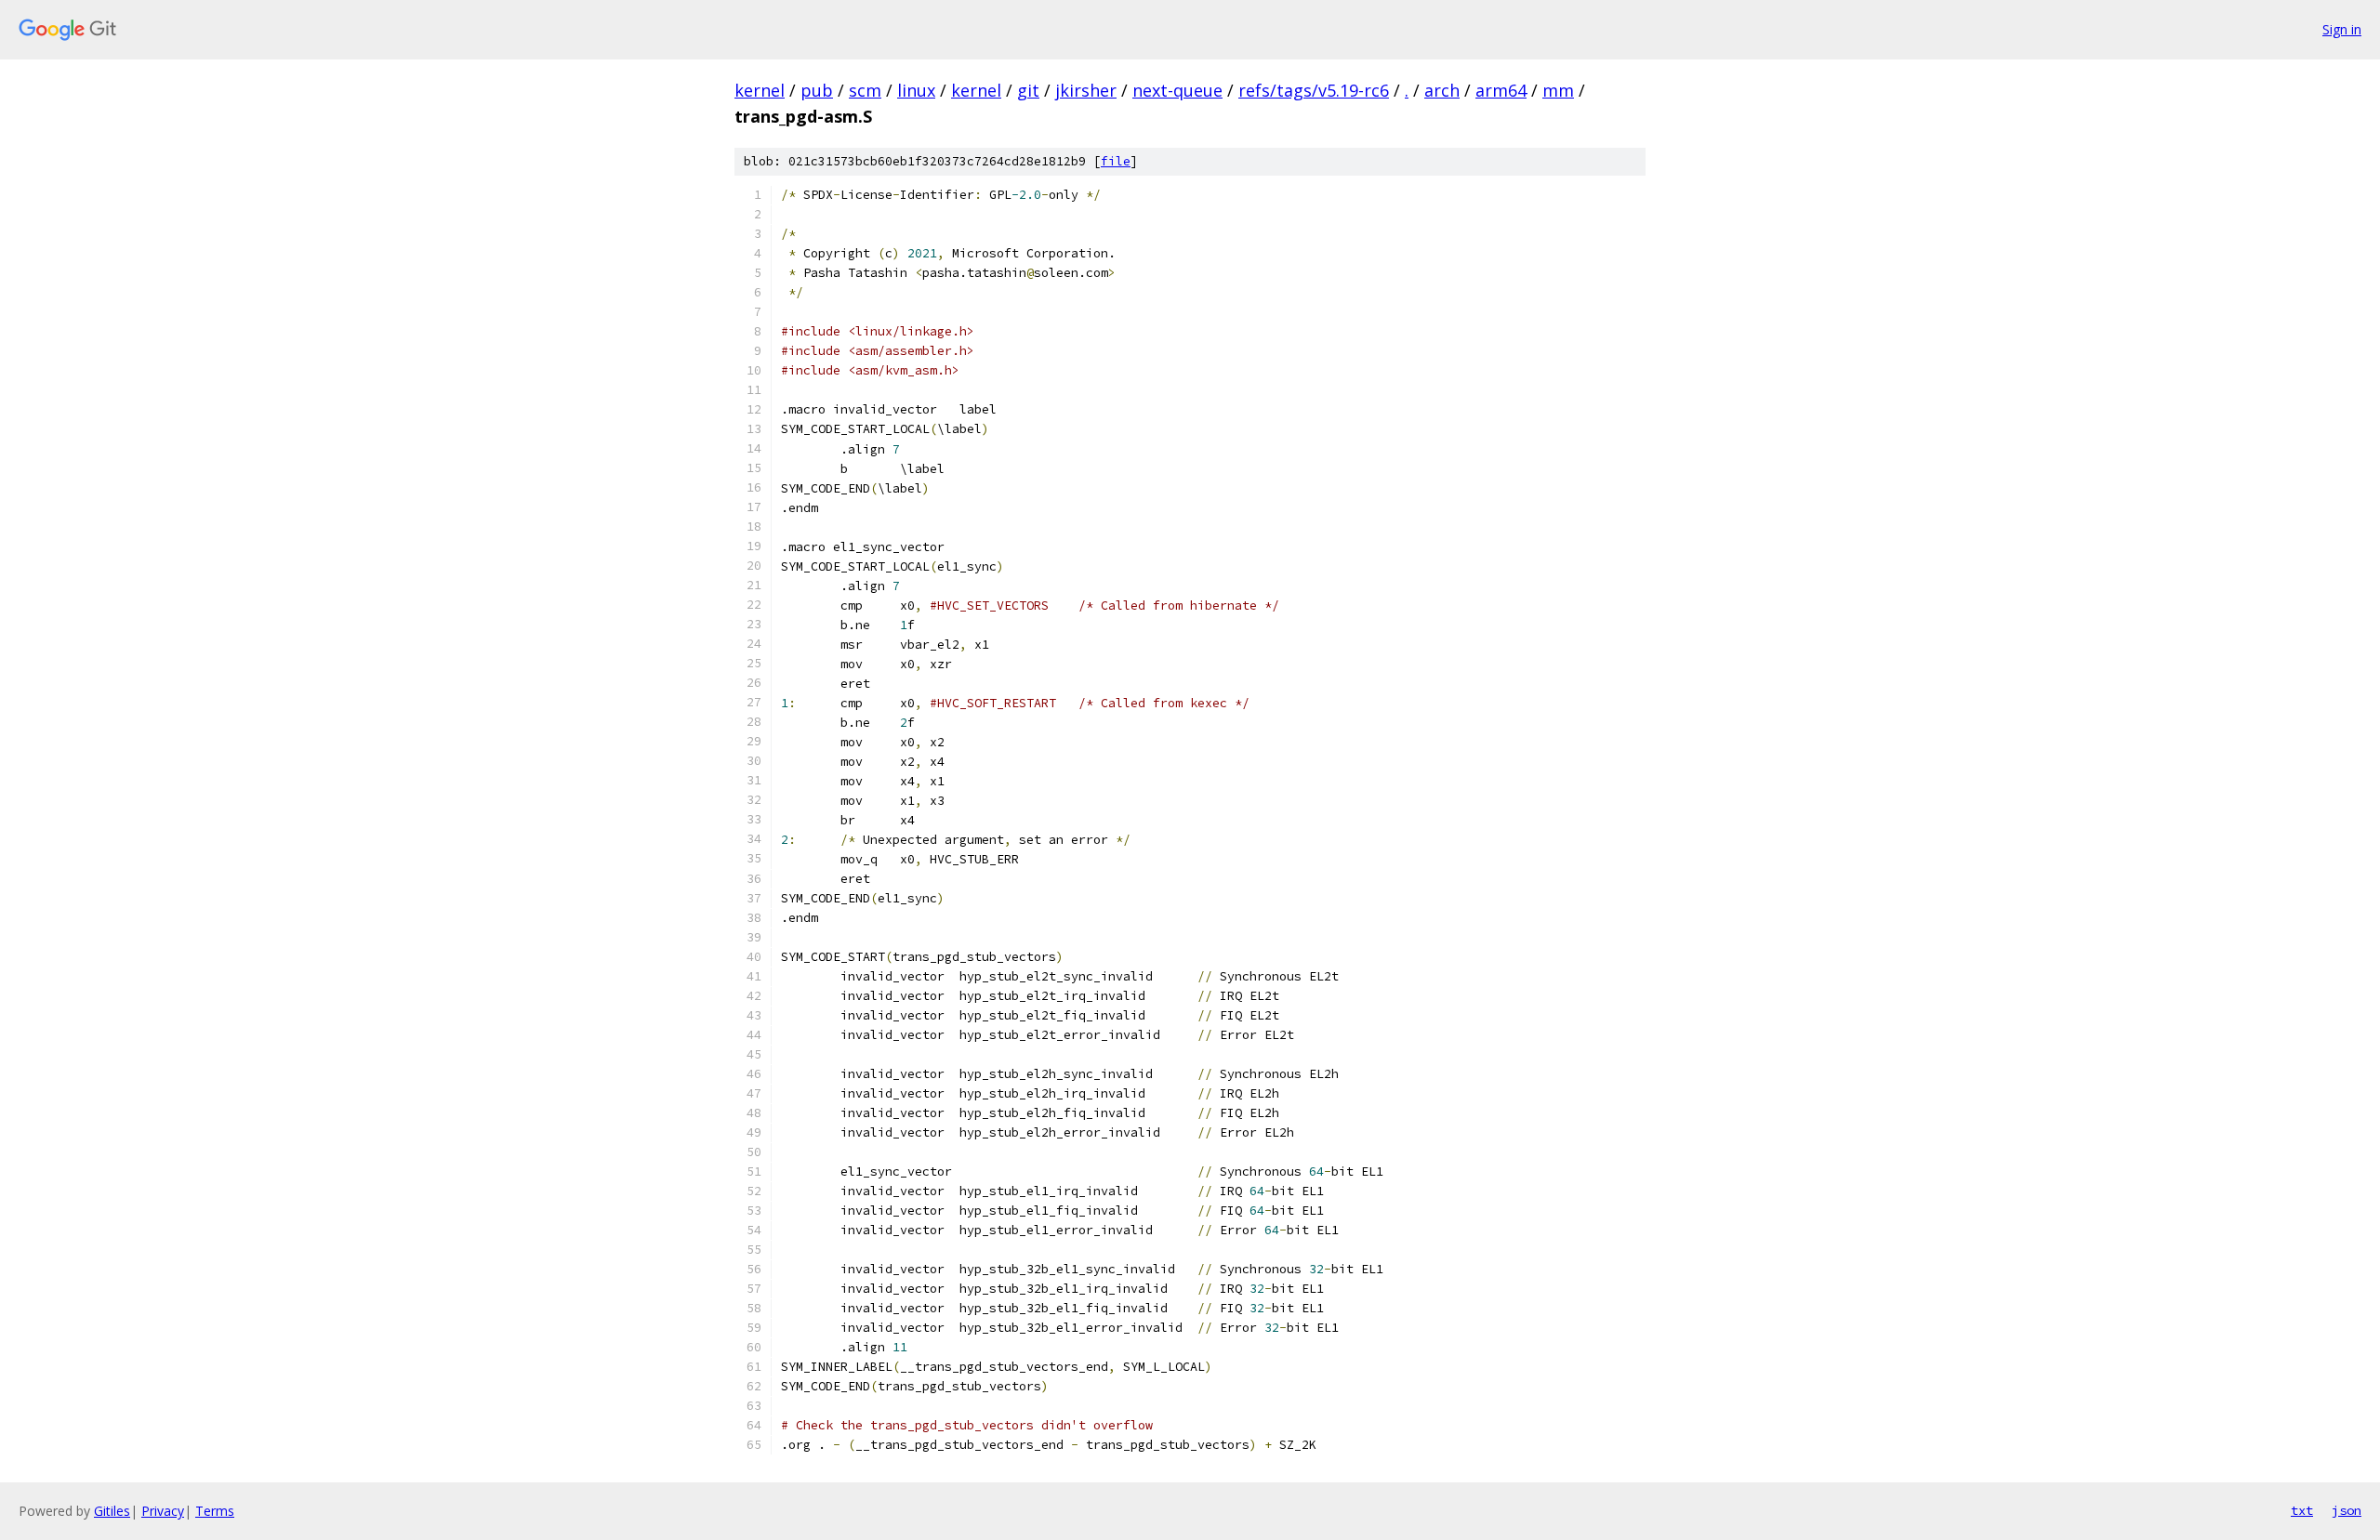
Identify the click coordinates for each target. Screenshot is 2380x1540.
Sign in (2342, 29)
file (1116, 161)
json (2347, 1510)
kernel (760, 90)
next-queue (1177, 90)
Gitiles (112, 1511)
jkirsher (1086, 90)
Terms (215, 1511)
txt (2302, 1510)
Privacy (163, 1511)
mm (1558, 90)
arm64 (1501, 90)
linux (916, 90)
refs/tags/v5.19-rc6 (1314, 90)
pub (817, 90)
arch (1442, 90)
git (1028, 90)
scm (865, 90)
